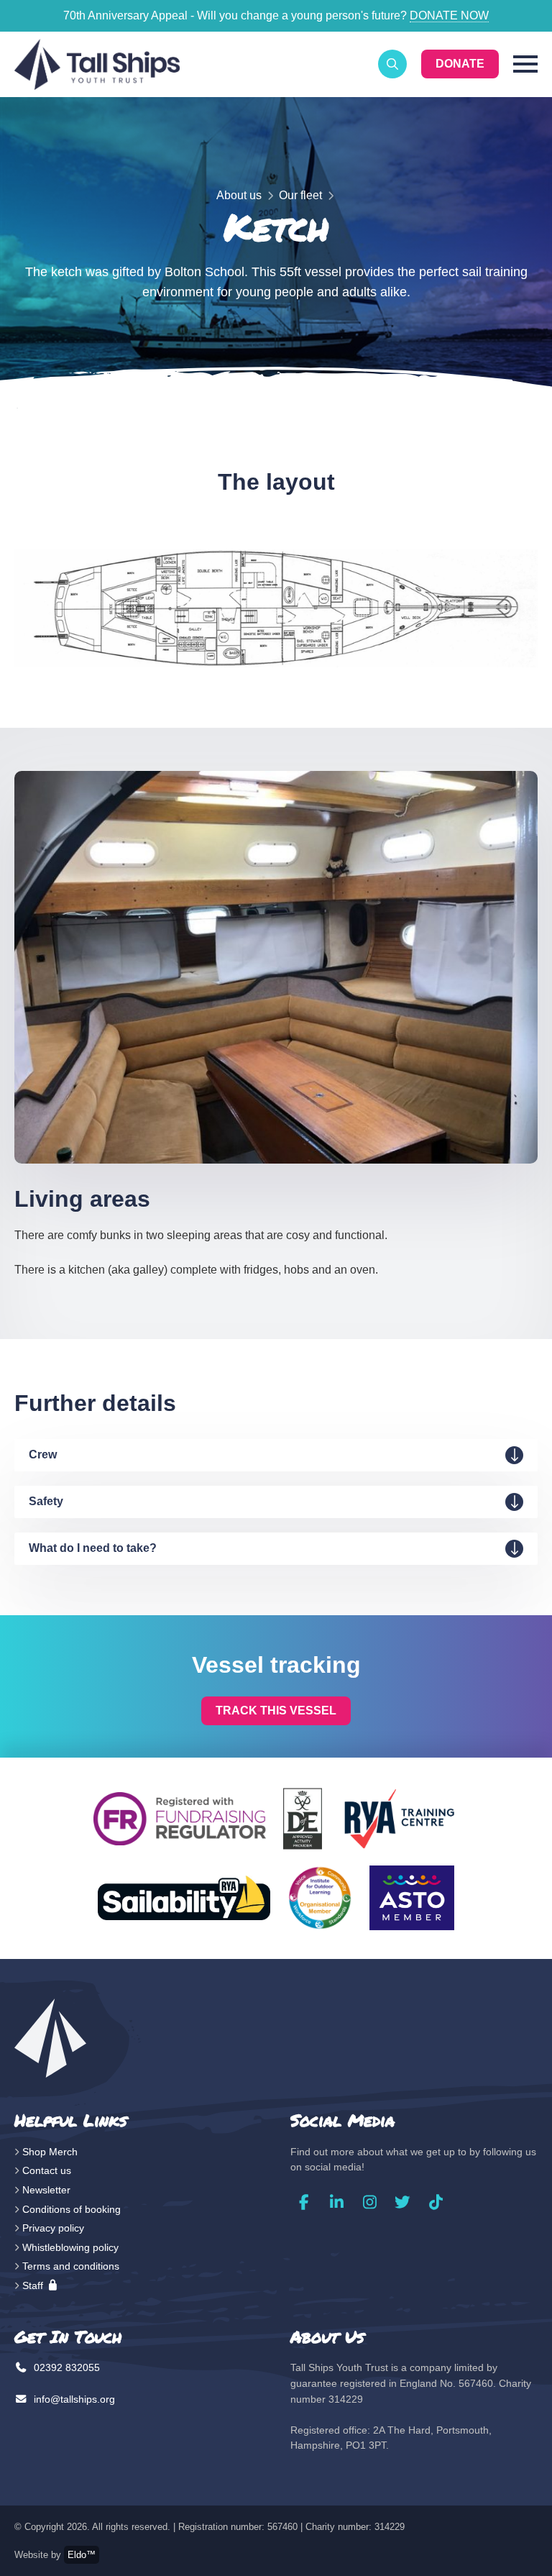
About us (239, 195)
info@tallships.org (73, 2399)
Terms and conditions (71, 2266)
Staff (34, 2285)
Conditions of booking (72, 2209)
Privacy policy (53, 2228)
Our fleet (300, 195)
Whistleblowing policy (70, 2247)
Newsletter (46, 2190)
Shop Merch (50, 2152)
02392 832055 (65, 2367)
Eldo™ (82, 2555)
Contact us (47, 2170)
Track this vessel (276, 1711)
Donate (460, 64)
